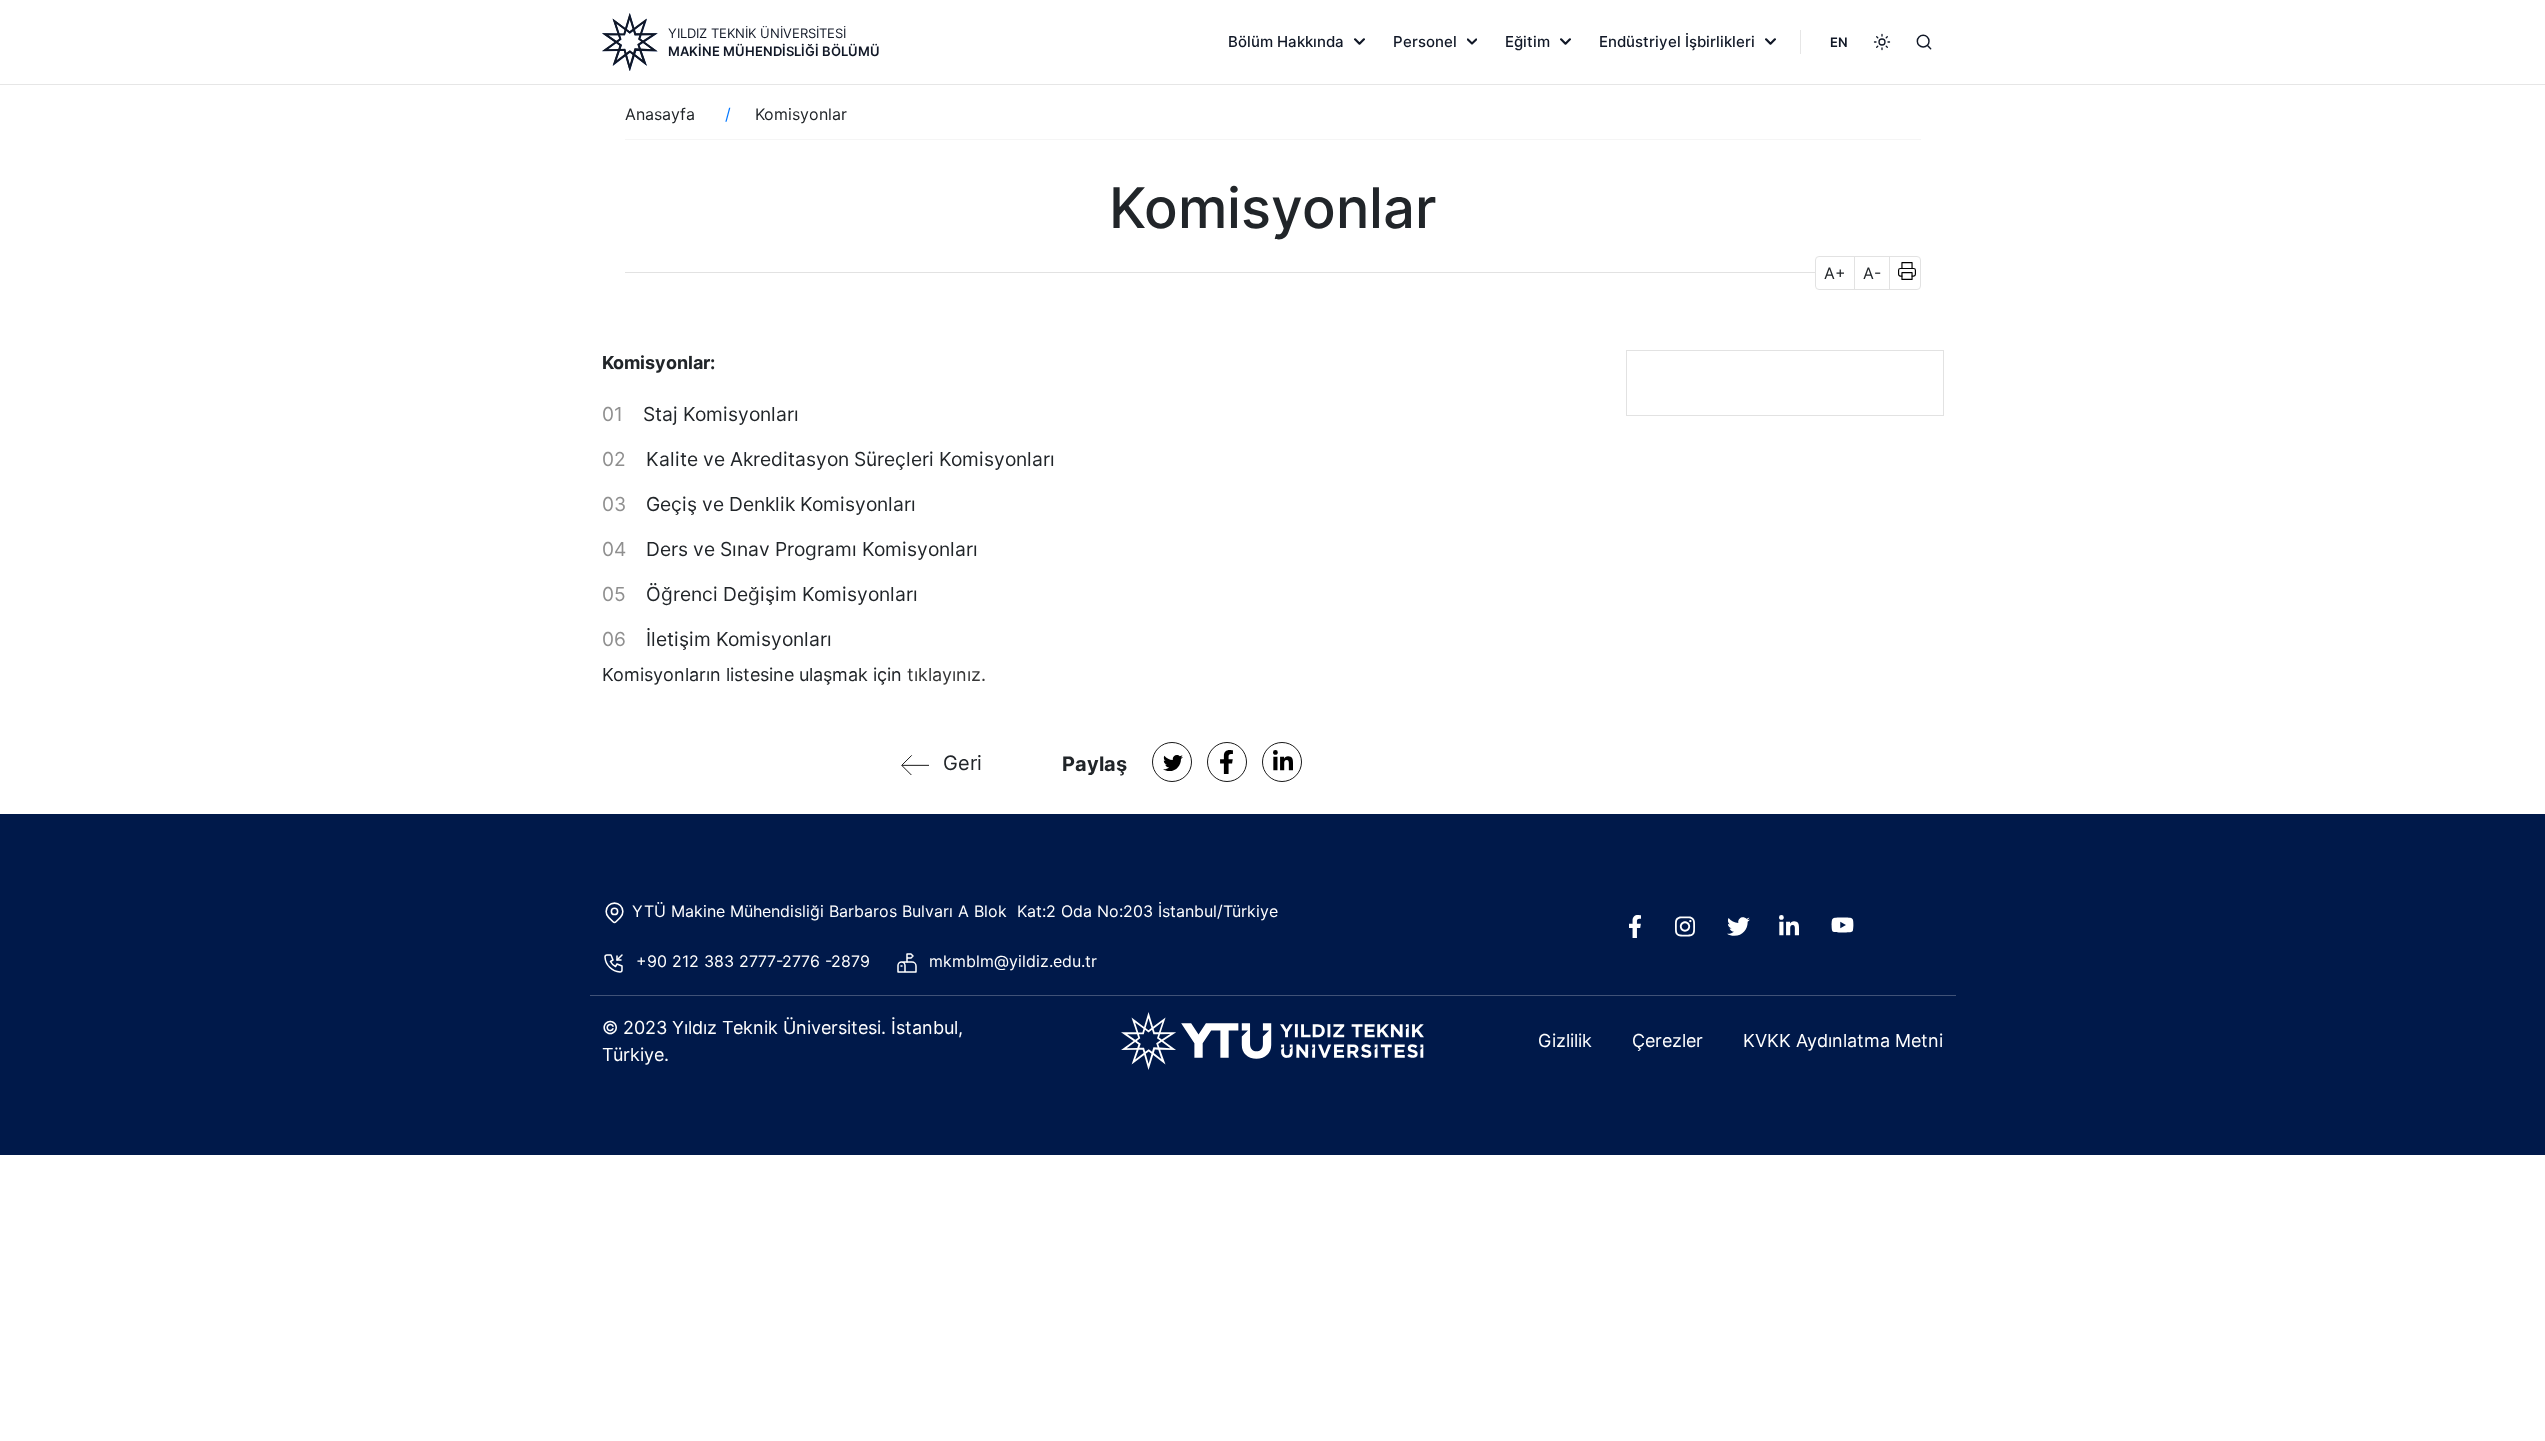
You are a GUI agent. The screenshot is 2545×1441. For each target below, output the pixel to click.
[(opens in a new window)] (1172, 762)
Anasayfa (660, 114)
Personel (1425, 41)
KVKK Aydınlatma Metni (1843, 1040)
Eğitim (1527, 41)
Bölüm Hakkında (1286, 41)
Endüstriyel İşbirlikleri (1677, 41)
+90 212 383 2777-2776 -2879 (758, 961)
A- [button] (1872, 273)
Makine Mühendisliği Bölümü (774, 51)
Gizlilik (1565, 1040)
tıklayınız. (946, 674)
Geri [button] (962, 763)
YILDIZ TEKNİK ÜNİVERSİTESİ (757, 33)
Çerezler (1667, 1040)
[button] (1900, 273)
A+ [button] (1835, 273)
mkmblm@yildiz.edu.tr (1013, 961)
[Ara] (1924, 42)
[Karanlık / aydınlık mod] (1882, 42)
